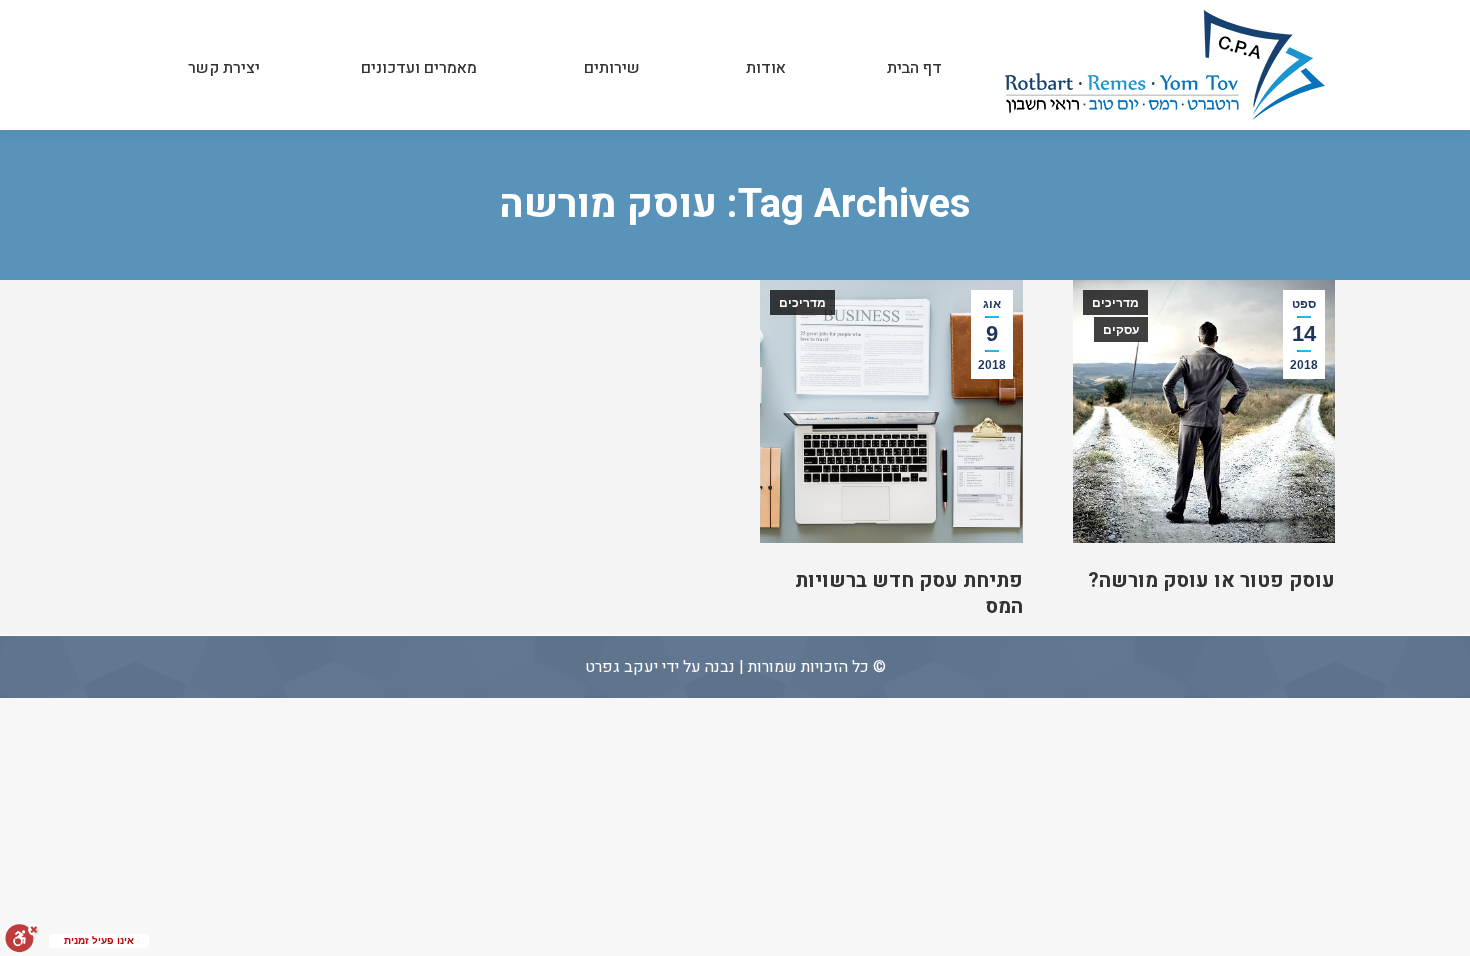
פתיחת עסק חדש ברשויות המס (909, 593)
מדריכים (1115, 303)
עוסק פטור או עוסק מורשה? (1211, 580)
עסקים (1121, 330)
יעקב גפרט (621, 667)
